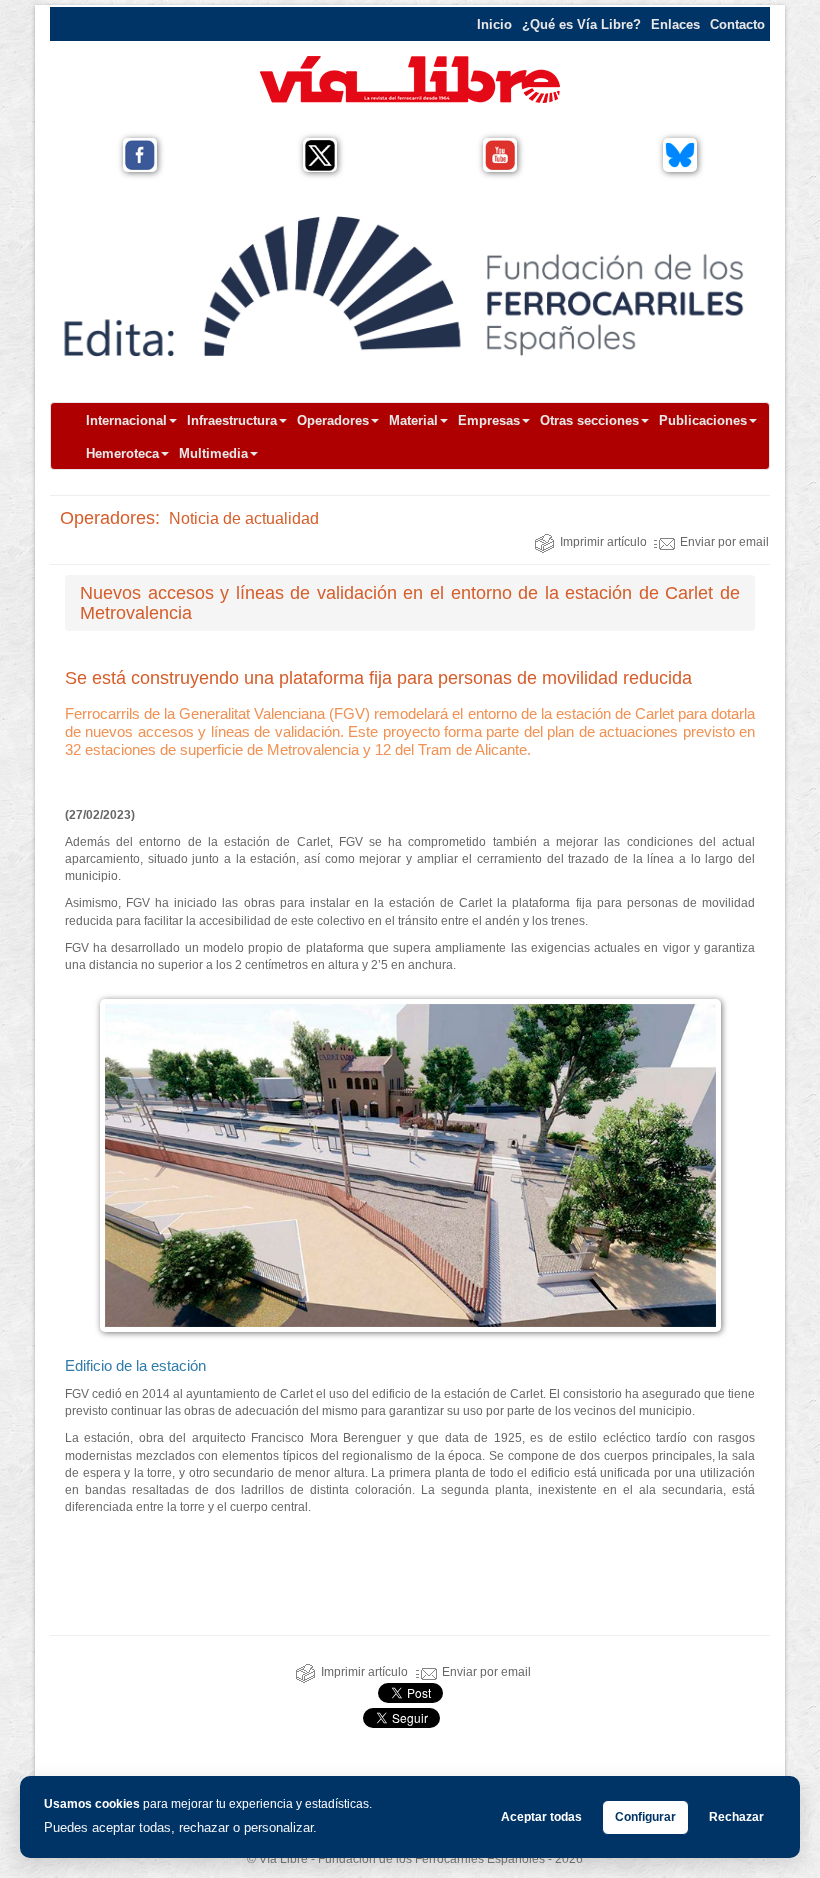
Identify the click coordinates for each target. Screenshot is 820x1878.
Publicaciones (703, 420)
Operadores (333, 420)
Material (413, 420)
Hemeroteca (122, 453)
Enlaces (675, 24)
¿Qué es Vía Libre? (581, 24)
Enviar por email (724, 542)
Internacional (126, 420)
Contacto (737, 24)
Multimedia (213, 453)
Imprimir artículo (603, 542)
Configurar (645, 1817)
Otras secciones (589, 420)
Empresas (489, 420)
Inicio (494, 24)
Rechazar (736, 1817)
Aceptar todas (541, 1817)
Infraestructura (232, 420)
